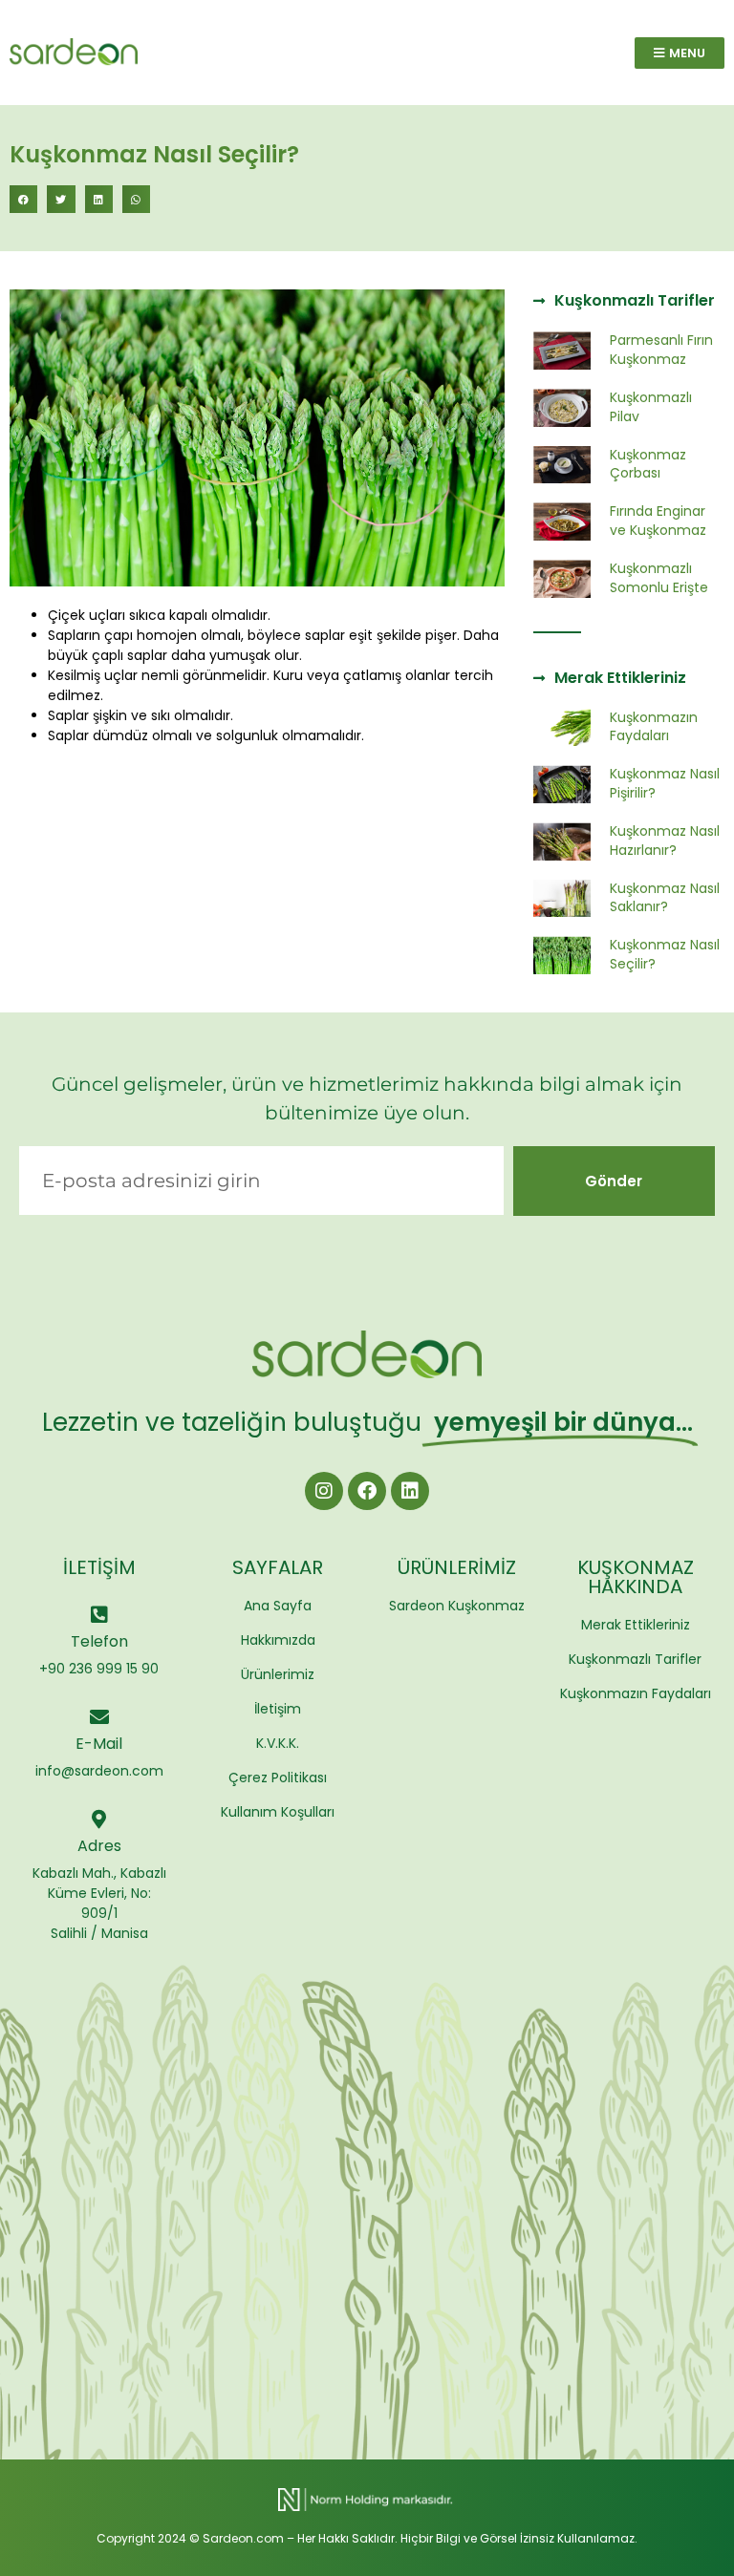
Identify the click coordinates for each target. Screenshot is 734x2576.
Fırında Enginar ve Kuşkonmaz (658, 521)
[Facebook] (367, 1491)
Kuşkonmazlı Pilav (651, 407)
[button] (23, 199)
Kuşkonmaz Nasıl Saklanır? (665, 898)
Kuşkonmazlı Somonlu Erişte (659, 578)
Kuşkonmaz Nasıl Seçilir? (665, 954)
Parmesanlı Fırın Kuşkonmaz (661, 350)
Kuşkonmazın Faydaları (654, 727)
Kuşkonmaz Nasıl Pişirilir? (665, 783)
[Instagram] (324, 1491)
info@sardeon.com (99, 1771)
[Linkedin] (410, 1491)
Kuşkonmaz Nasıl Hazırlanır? (665, 841)
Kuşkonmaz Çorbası (648, 464)
